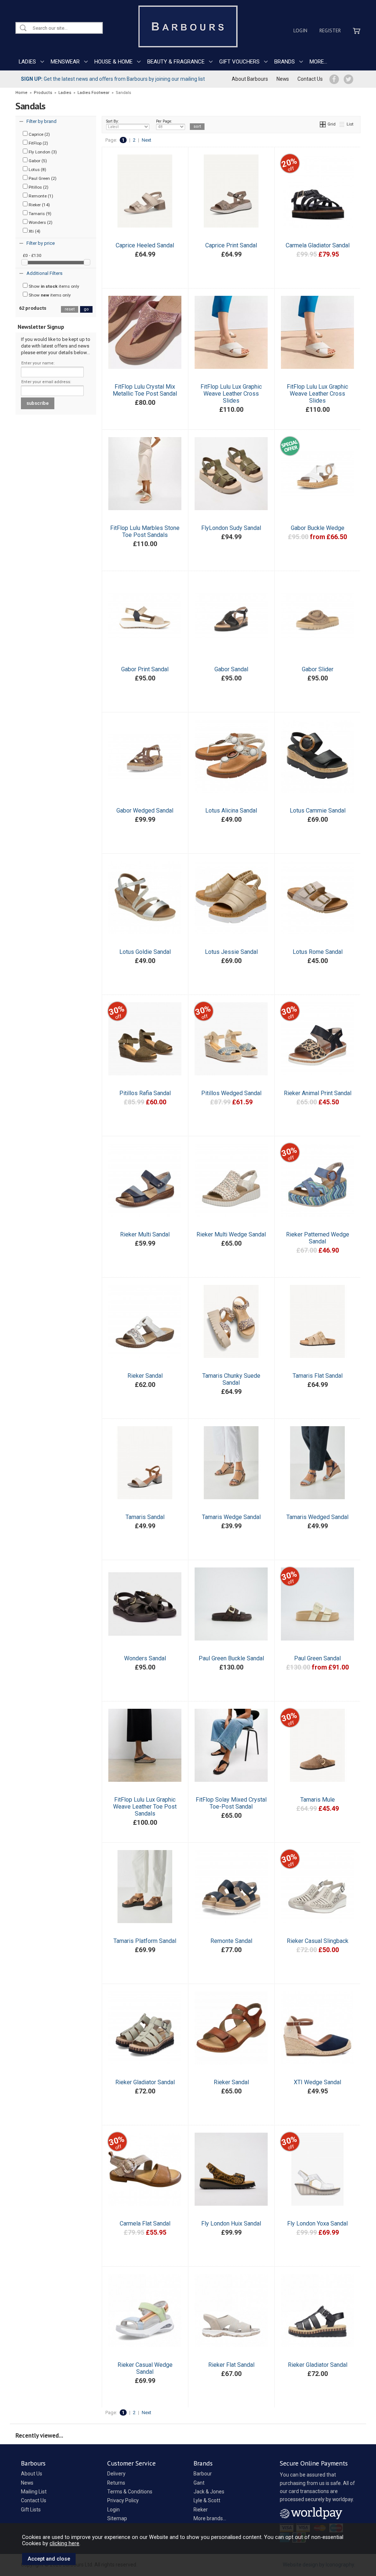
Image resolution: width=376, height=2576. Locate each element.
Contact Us (310, 79)
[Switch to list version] (342, 124)
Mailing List (34, 2492)
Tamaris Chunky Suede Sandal (231, 1379)
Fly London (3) (42, 152)
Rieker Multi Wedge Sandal (231, 1234)
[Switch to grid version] (323, 124)
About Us (32, 2474)
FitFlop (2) (38, 143)
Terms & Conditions (130, 2492)
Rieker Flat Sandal (231, 2365)
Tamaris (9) (39, 214)
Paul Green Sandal (317, 1658)
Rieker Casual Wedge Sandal (145, 2368)
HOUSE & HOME (113, 62)
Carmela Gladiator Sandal (318, 245)
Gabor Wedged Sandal (145, 811)
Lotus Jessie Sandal (231, 952)
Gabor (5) (37, 161)
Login (300, 30)
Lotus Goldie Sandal (145, 952)
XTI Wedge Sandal (317, 2082)
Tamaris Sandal (145, 1517)
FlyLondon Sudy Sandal (231, 528)
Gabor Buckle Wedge (318, 528)
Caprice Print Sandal (231, 245)
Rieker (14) (39, 205)
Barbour (203, 2474)
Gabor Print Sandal (145, 669)
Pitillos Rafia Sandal (145, 1093)
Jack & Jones (209, 2492)
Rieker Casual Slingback (318, 1941)
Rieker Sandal (145, 1376)
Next (147, 140)
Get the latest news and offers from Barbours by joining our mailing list (113, 79)
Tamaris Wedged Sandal (317, 1517)
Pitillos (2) (38, 187)
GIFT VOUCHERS (239, 62)
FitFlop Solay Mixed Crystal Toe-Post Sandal (231, 1803)
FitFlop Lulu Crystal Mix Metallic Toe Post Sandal (145, 390)
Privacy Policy (123, 2500)
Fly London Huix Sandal (231, 2223)
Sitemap (117, 2518)
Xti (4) (34, 231)
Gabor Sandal (231, 669)
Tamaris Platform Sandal (145, 1941)
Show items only (53, 286)
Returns (116, 2483)
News (283, 79)
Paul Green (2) (42, 178)
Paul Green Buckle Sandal (231, 1658)
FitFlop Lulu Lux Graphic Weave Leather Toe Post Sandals (145, 1807)
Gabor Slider (318, 669)
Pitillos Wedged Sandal (231, 1093)
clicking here (64, 2543)
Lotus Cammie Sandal (318, 811)
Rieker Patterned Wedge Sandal (318, 1238)
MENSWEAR (65, 62)
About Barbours (250, 79)
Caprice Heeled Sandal (145, 245)
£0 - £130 (32, 255)
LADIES (27, 62)
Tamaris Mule (318, 1800)
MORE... (318, 62)
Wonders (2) (40, 222)
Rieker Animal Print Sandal (318, 1093)
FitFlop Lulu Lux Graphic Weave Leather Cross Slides (231, 394)
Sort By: (113, 121)
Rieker (201, 2510)
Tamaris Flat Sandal (318, 1376)
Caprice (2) (39, 134)
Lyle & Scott (207, 2500)
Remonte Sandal (231, 1941)
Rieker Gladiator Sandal (145, 2082)
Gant (199, 2483)
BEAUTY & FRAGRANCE (176, 62)
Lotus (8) (37, 170)
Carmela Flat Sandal (145, 2223)
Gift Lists (31, 2510)
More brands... (210, 2518)
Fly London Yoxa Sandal (317, 2223)
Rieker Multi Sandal (145, 1234)
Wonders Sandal (145, 1658)
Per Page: (164, 121)
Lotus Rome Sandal (318, 952)
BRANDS (285, 62)
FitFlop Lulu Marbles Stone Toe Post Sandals (145, 531)
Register (330, 30)
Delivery (116, 2474)
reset (70, 309)
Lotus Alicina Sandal (231, 811)
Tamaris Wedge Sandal (231, 1517)
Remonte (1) (40, 196)
